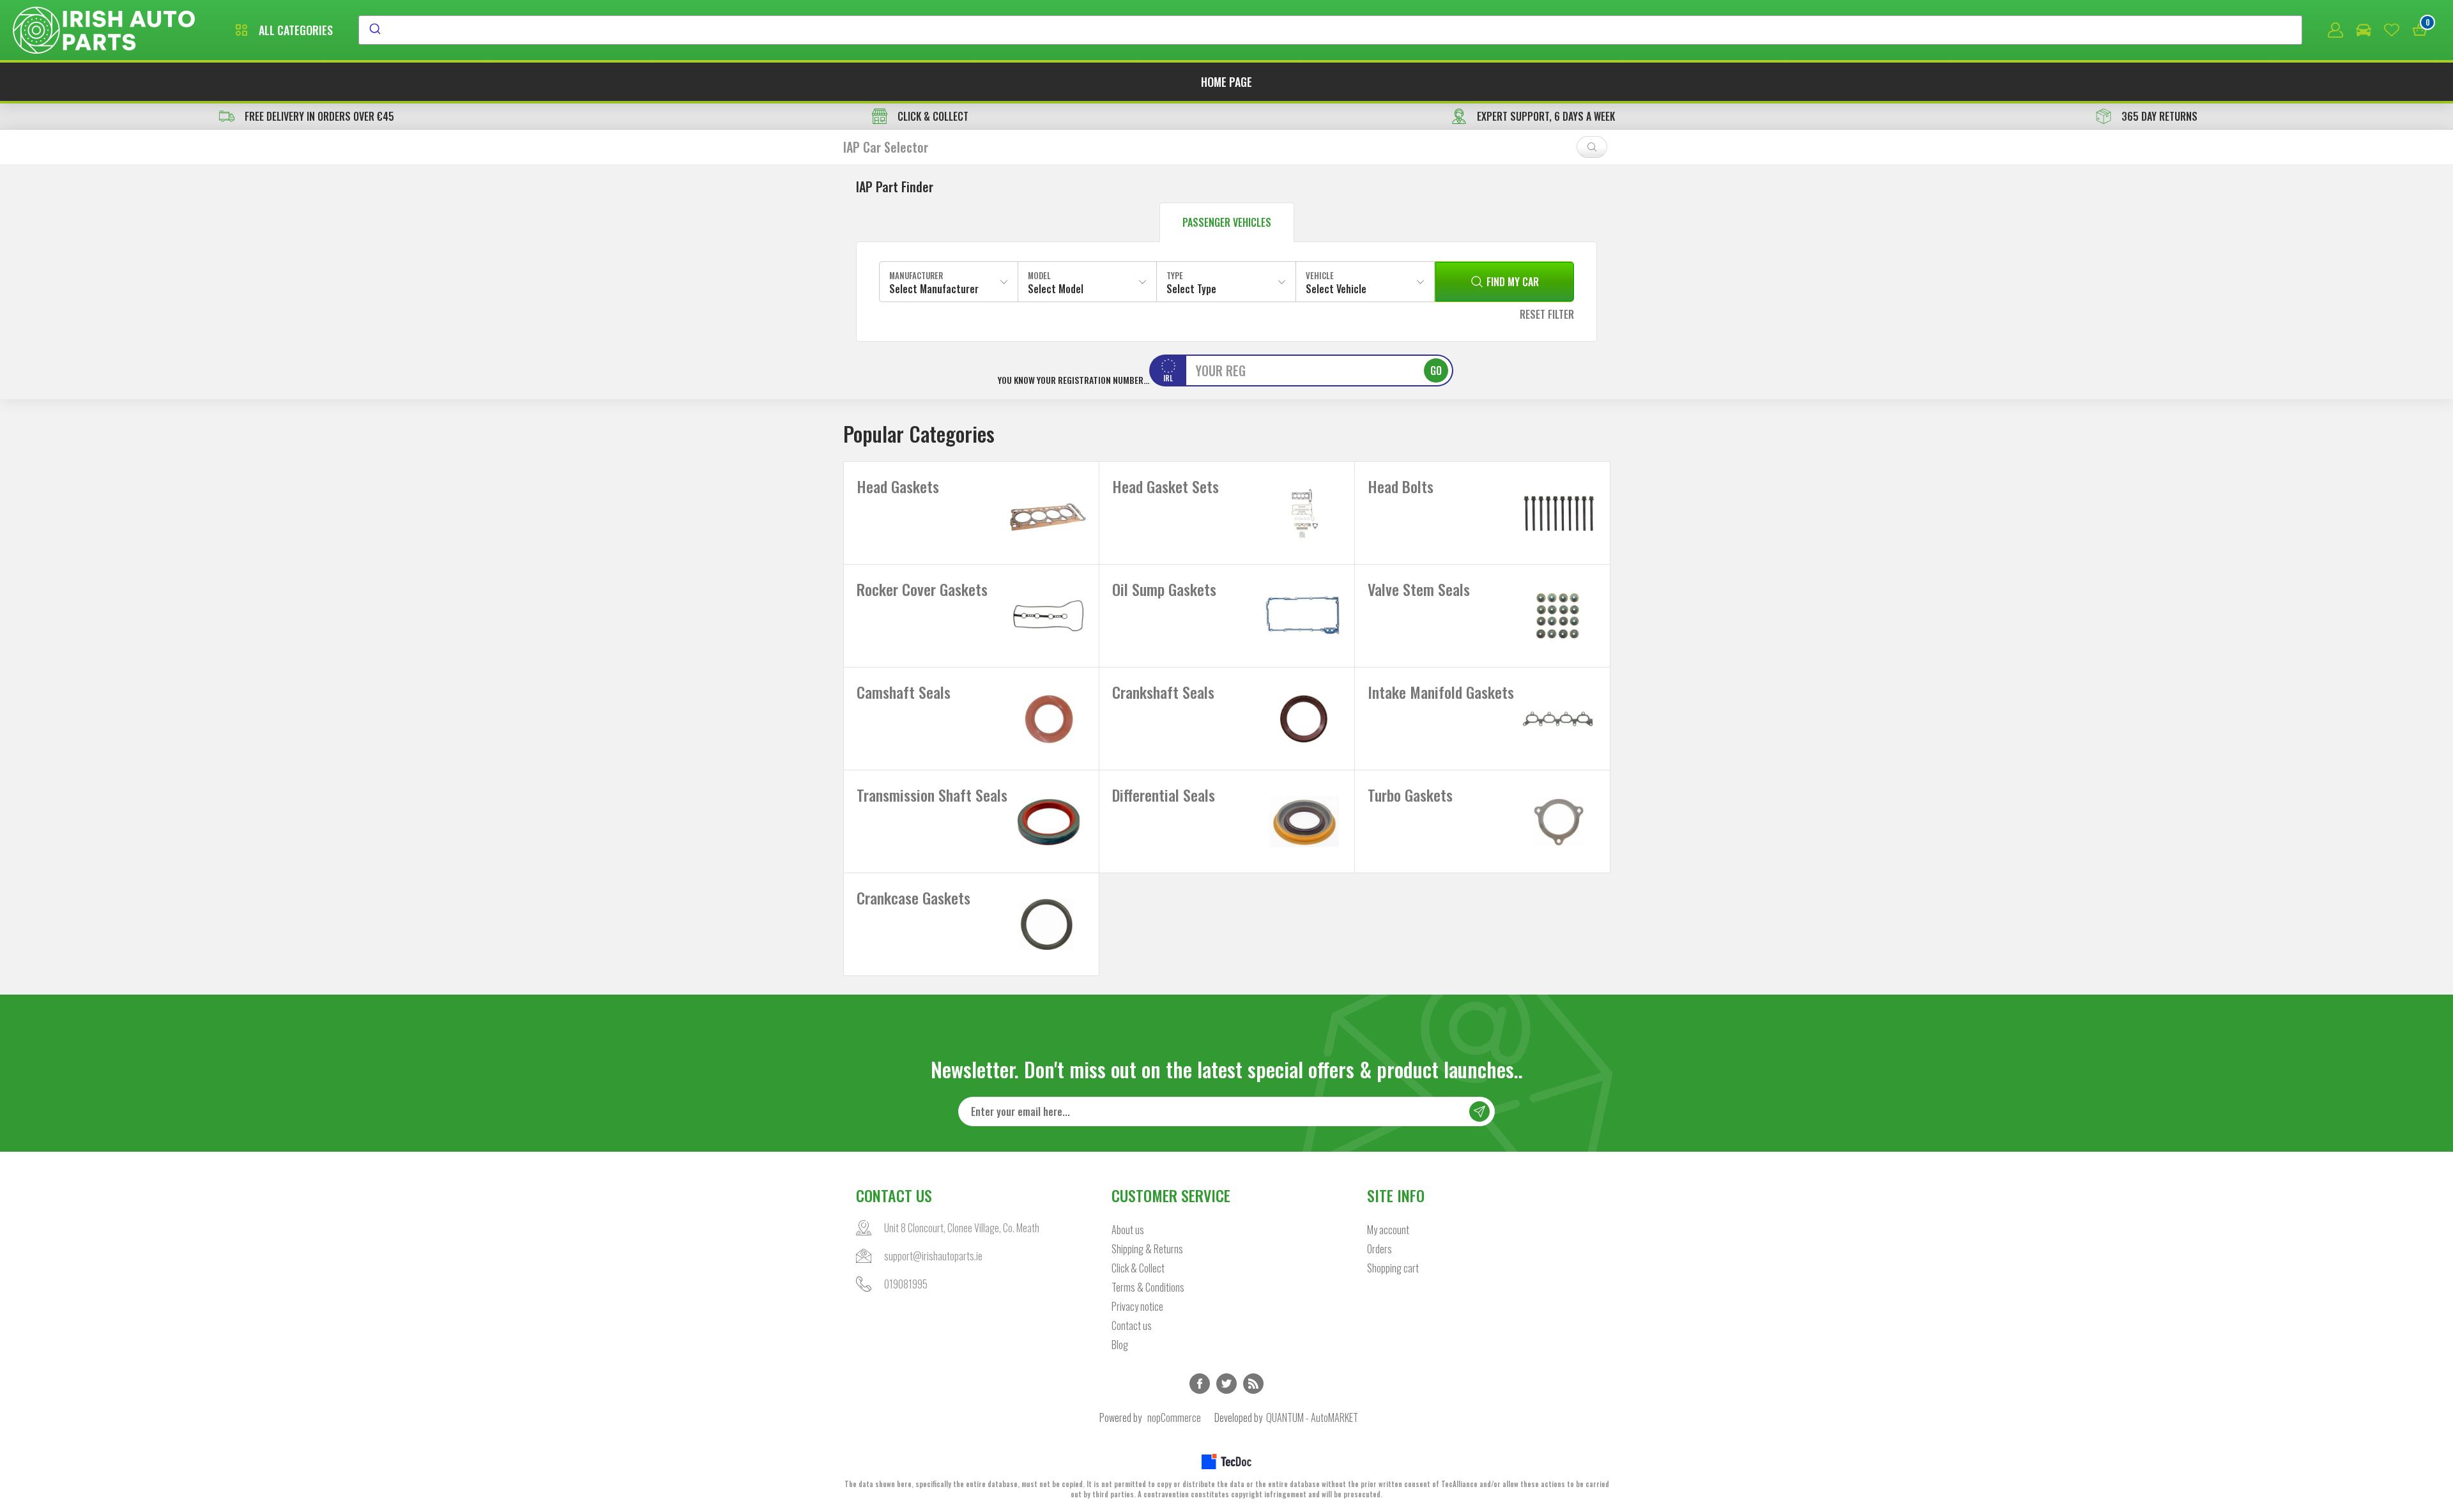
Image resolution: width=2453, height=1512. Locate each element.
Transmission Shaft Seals (932, 795)
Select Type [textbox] (1191, 289)
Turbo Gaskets (1410, 795)
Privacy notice (1137, 1306)
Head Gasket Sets (1165, 486)
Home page (1226, 82)
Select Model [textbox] (1056, 289)
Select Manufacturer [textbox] (934, 289)
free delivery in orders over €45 (319, 116)
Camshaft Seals (904, 692)
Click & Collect (1138, 1268)
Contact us (1132, 1325)
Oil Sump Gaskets (1164, 589)
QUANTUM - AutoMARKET (1312, 1417)
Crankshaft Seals (1163, 692)
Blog (1120, 1345)
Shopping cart (1393, 1268)
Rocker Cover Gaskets (922, 589)
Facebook (1200, 1384)
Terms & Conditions (1148, 1287)
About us (1128, 1230)
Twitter (1226, 1384)
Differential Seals (1164, 795)
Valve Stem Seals (1419, 589)
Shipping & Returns (1147, 1249)
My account (1388, 1230)
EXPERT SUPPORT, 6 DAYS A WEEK (1546, 116)
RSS (1253, 1384)
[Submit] (374, 30)
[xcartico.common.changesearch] (1592, 147)
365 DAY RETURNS (2159, 116)
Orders (1379, 1249)
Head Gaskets (898, 486)
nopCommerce (1174, 1417)
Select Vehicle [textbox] (1336, 289)
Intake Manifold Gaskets (1441, 692)
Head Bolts (1401, 486)
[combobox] (1330, 30)
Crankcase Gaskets (913, 897)
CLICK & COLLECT (933, 116)
